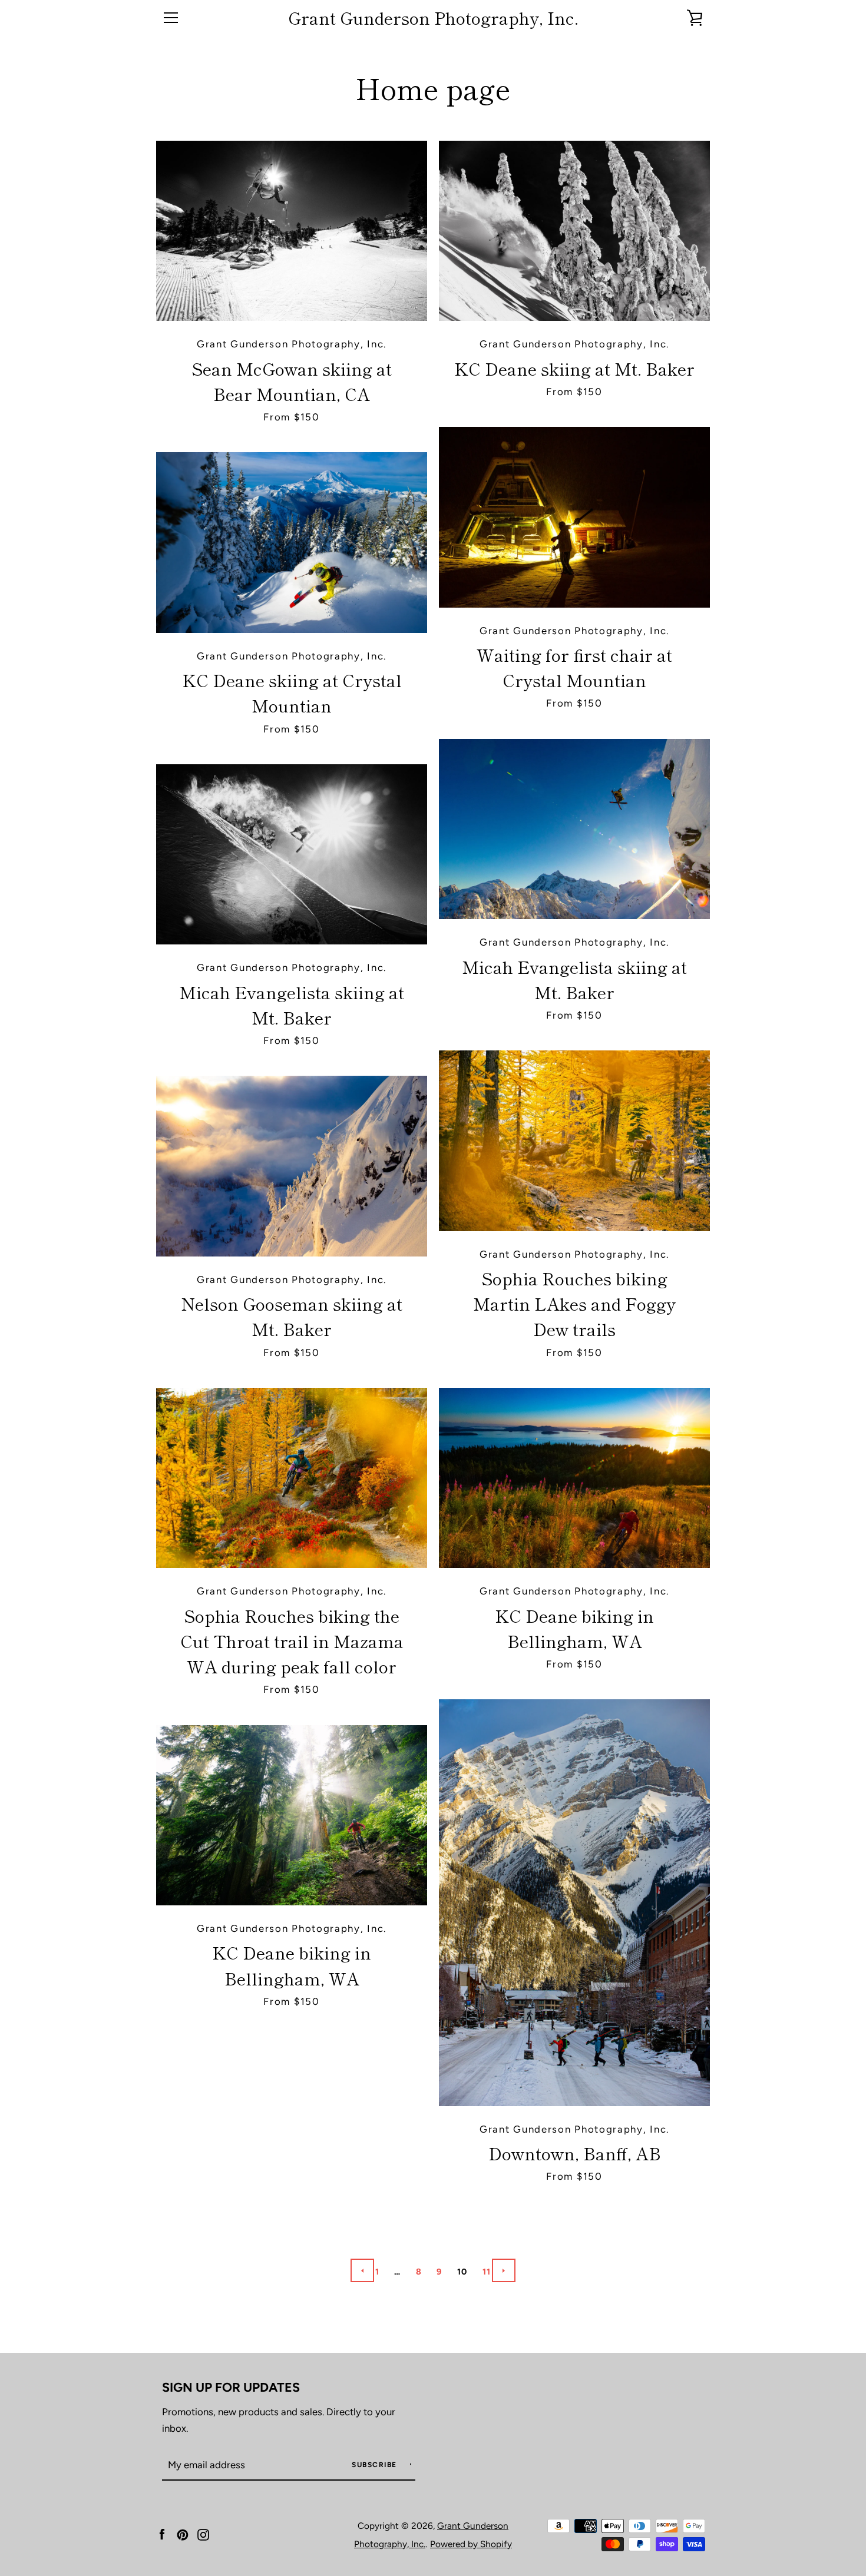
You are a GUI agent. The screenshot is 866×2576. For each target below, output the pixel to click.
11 (487, 2272)
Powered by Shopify (471, 2544)
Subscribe (376, 2465)
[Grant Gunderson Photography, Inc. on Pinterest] (183, 2534)
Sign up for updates (231, 2387)
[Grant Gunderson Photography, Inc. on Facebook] (162, 2534)
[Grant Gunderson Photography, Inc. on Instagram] (203, 2534)
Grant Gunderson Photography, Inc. (433, 18)
